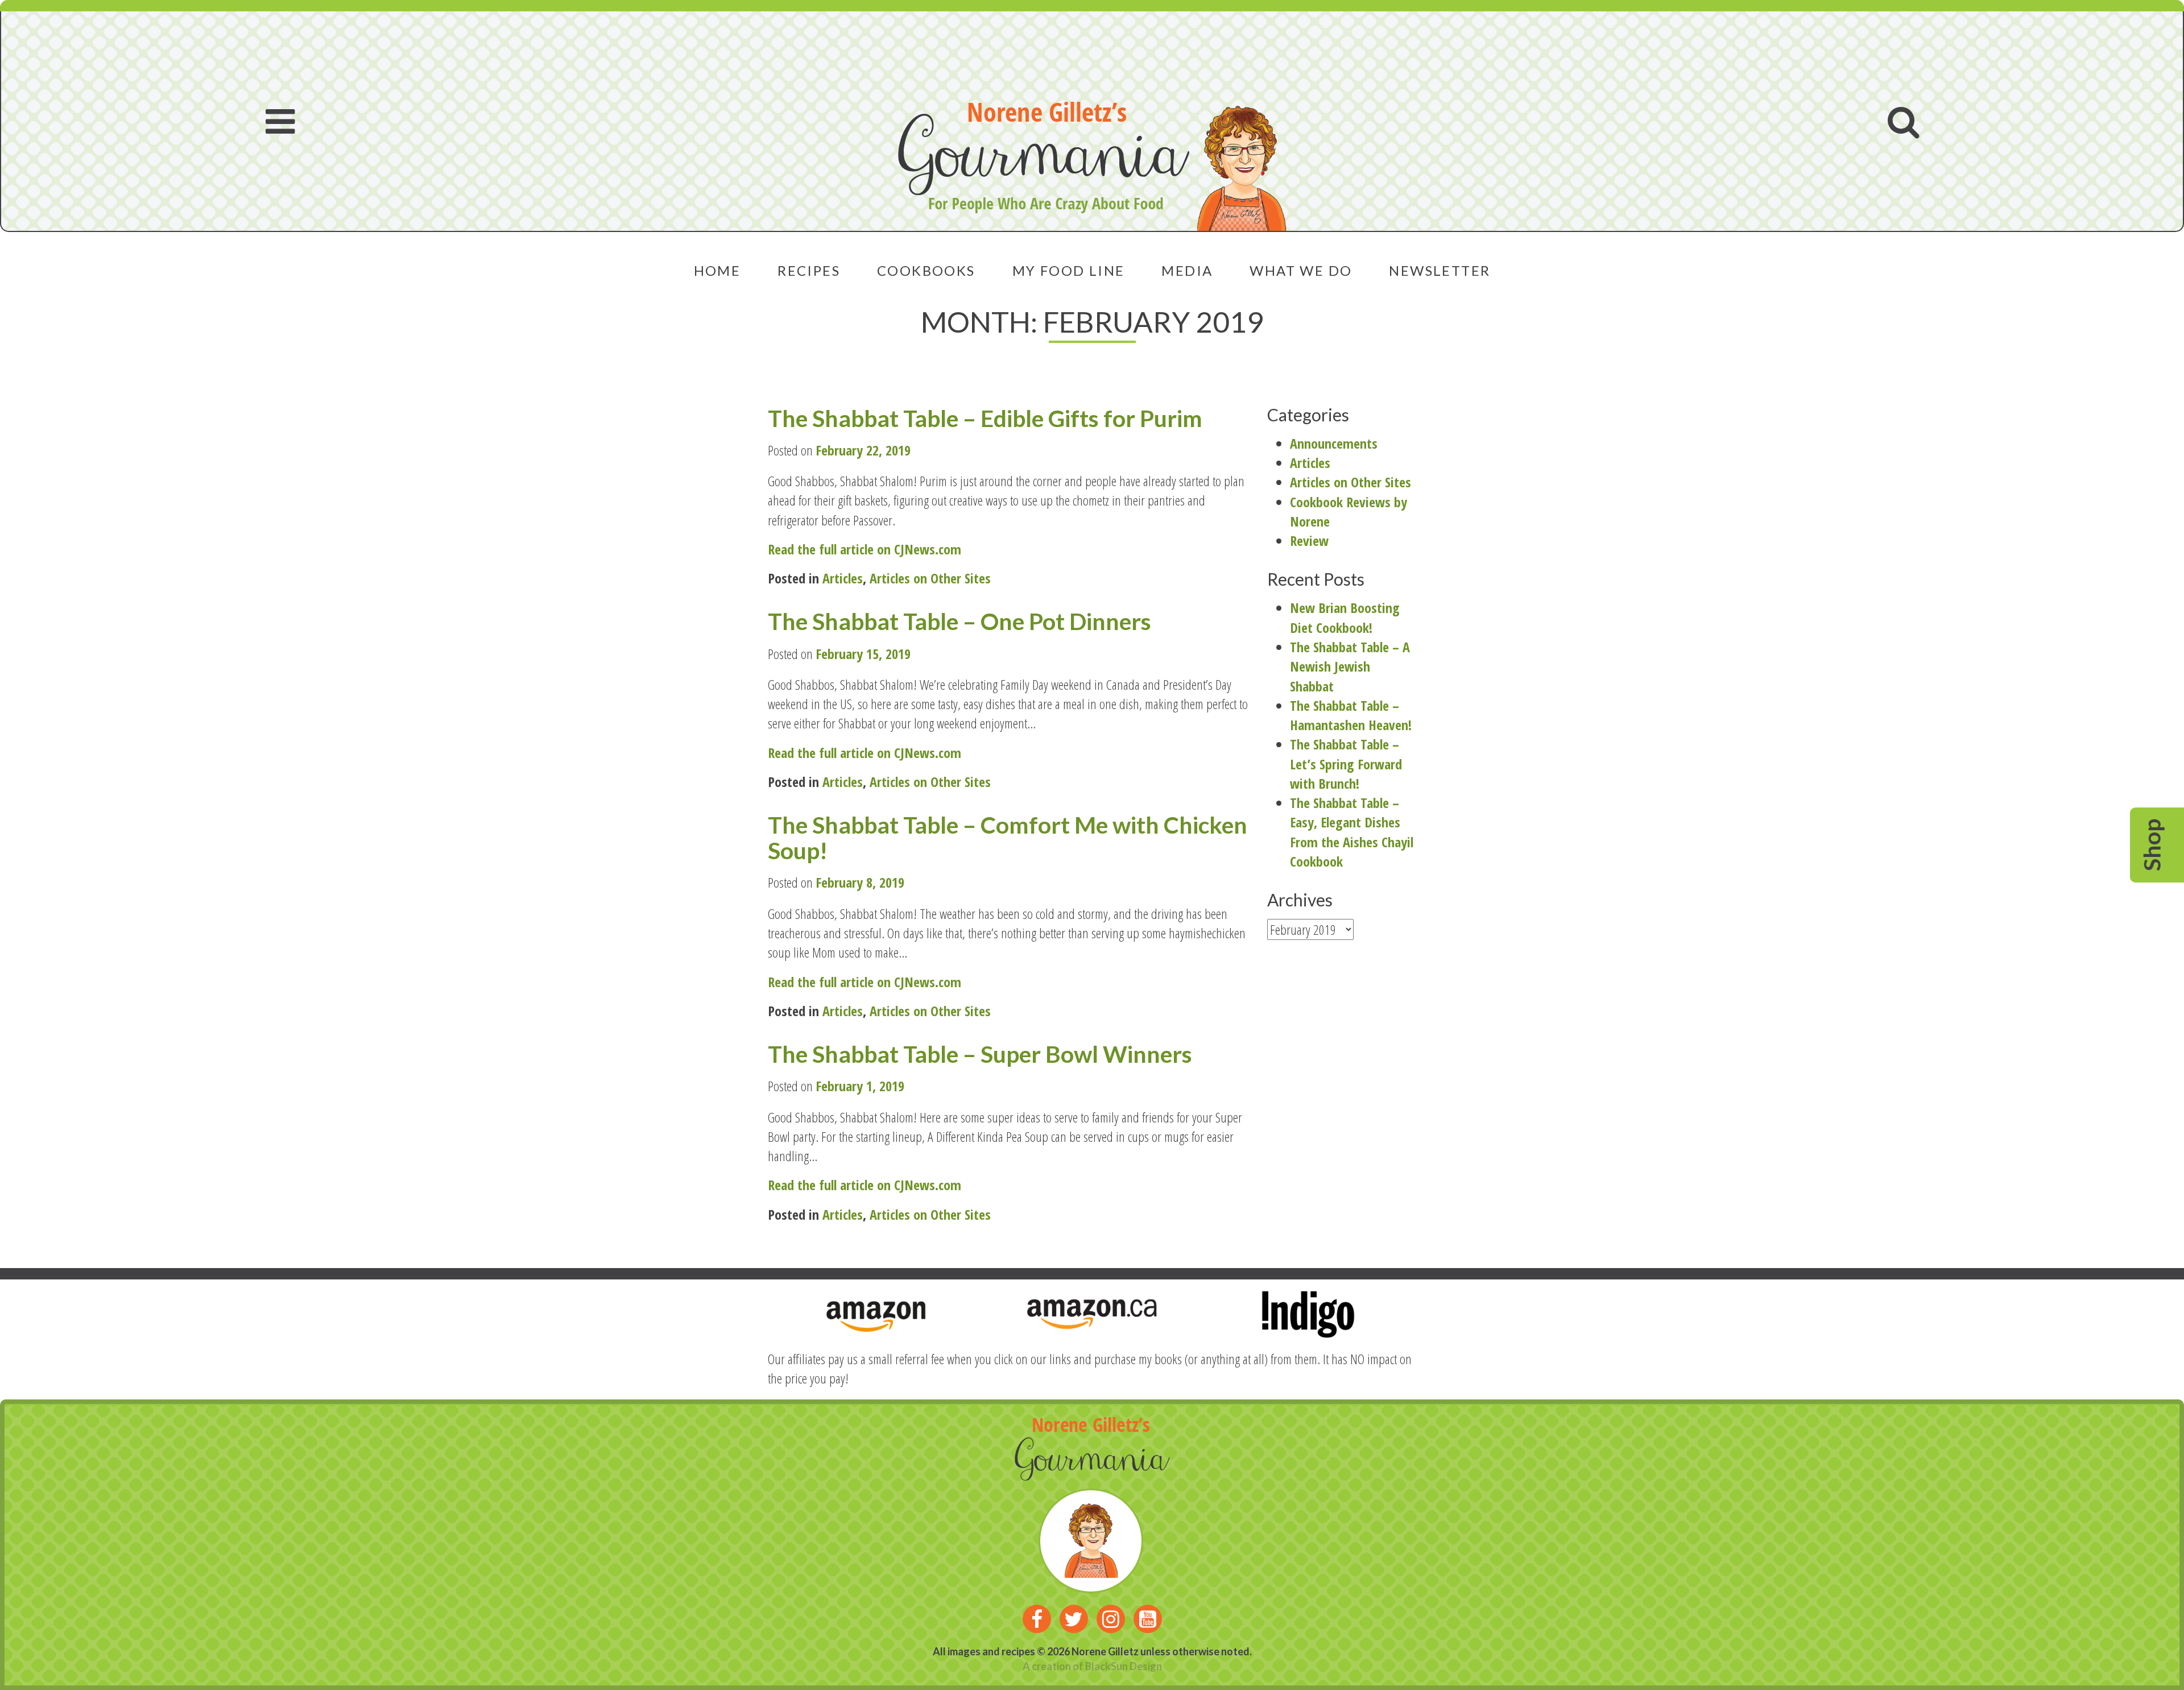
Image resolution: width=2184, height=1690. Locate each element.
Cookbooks (926, 270)
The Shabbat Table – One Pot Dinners (959, 621)
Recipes (809, 270)
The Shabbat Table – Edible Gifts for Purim (985, 418)
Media (1187, 270)
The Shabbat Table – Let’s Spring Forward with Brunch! (1346, 764)
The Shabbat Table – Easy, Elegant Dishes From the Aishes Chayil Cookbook (1352, 832)
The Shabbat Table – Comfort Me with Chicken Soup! (1008, 838)
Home (717, 270)
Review (1309, 540)
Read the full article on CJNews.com (864, 549)
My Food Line (1069, 270)
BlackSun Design (1124, 1666)
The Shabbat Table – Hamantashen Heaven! (1351, 715)
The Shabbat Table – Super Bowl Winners (980, 1054)
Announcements (1334, 443)
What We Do (1301, 270)
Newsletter (1440, 270)
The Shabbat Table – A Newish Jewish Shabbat (1350, 666)
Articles (843, 578)
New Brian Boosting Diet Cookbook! (1345, 617)
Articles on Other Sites (930, 578)
